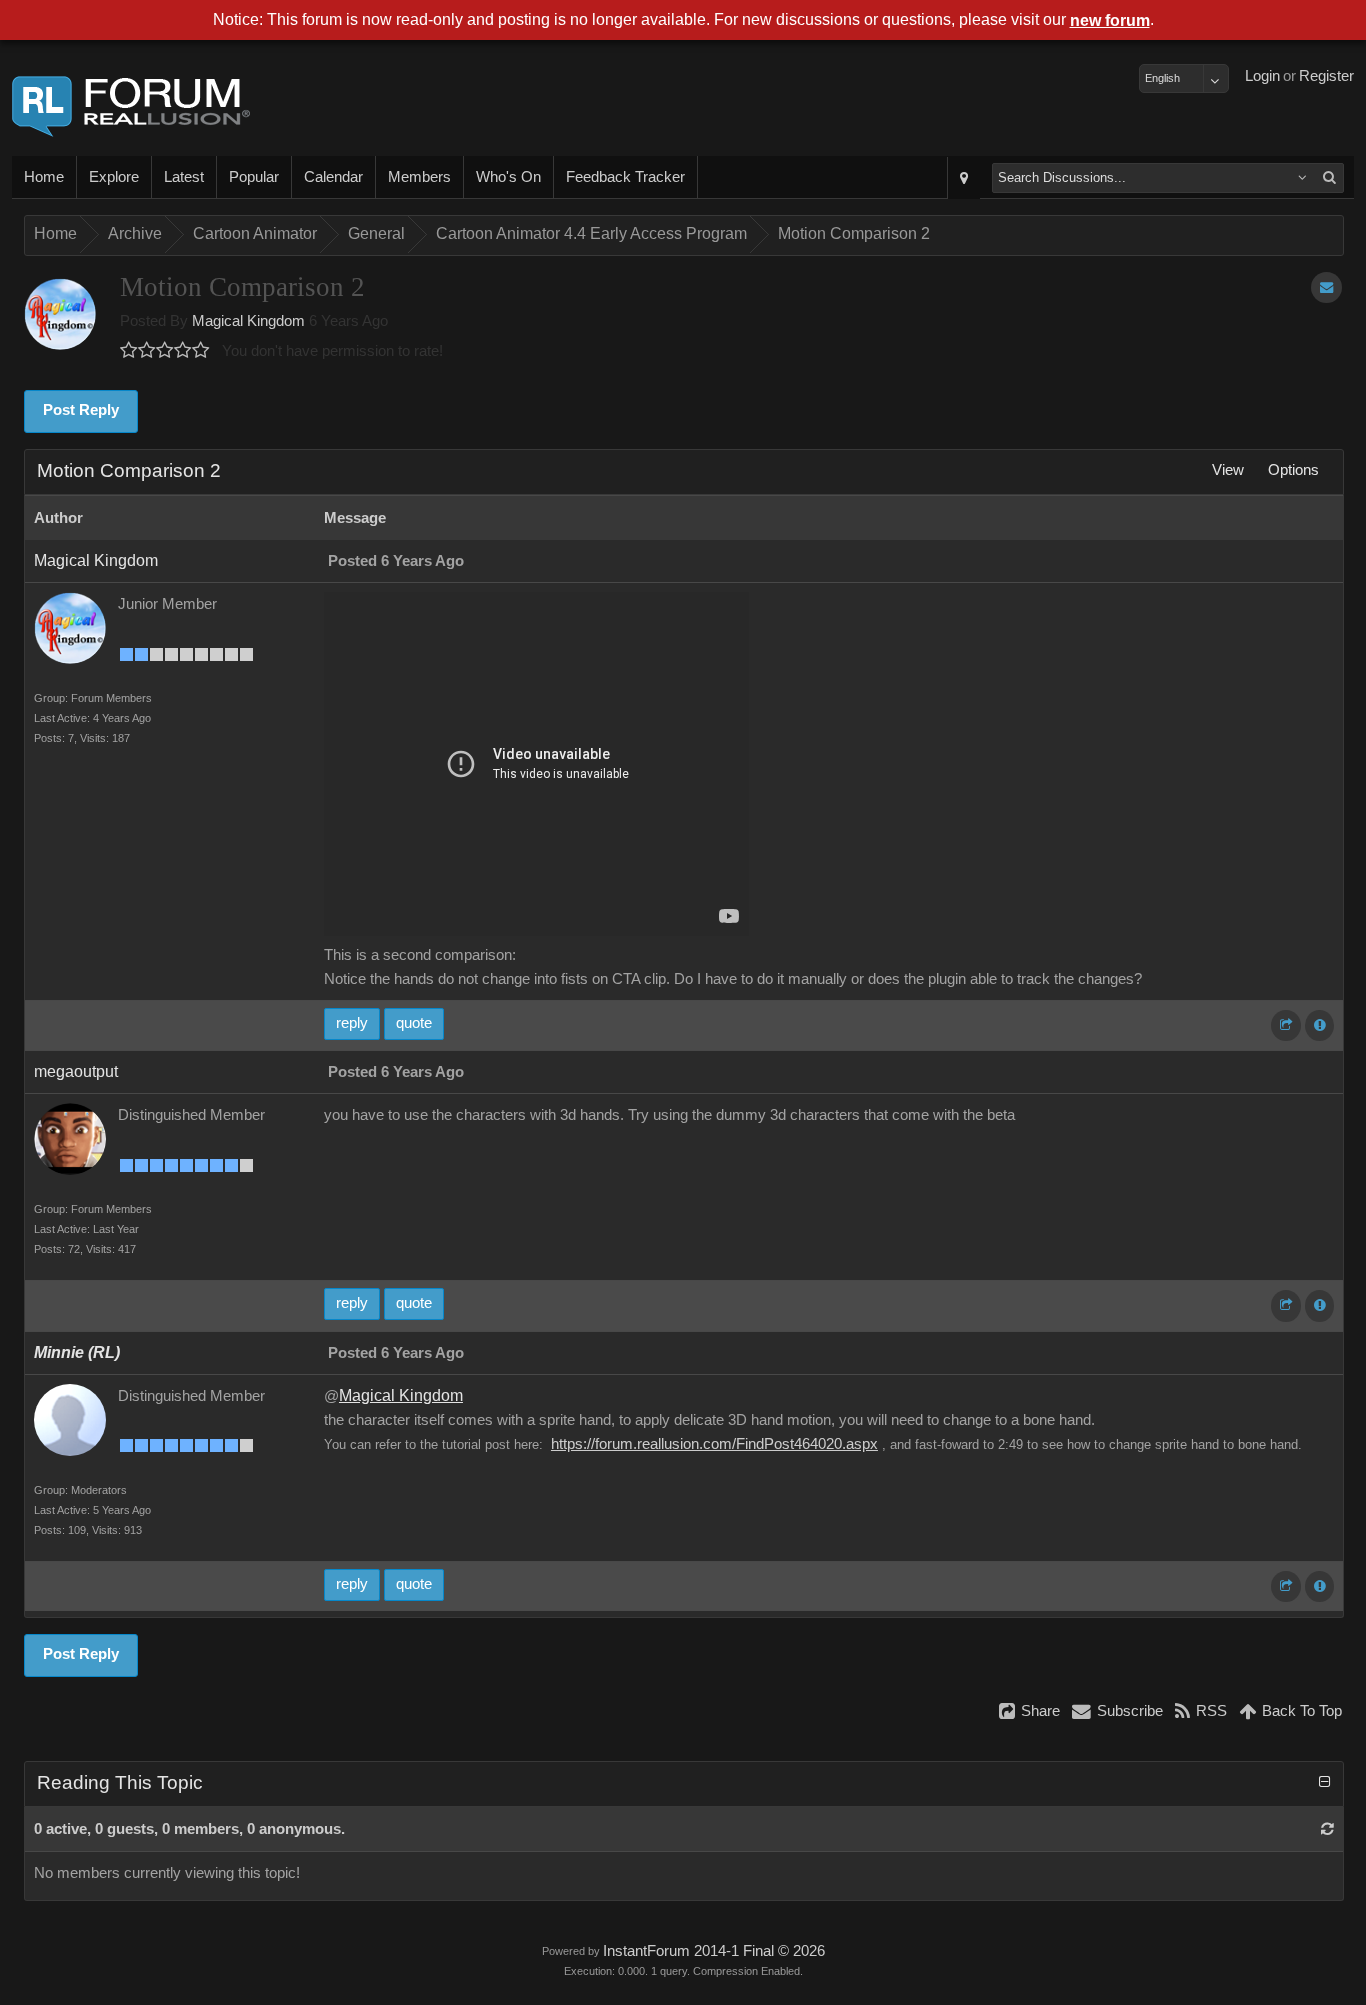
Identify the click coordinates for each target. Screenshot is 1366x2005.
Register (1326, 76)
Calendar (333, 177)
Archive (135, 233)
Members (419, 177)
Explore (114, 177)
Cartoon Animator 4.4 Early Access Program (591, 233)
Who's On (508, 177)
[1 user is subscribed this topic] (1326, 287)
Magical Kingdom (248, 321)
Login (1262, 76)
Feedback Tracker (625, 177)
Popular (254, 177)
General (376, 233)
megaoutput (76, 1071)
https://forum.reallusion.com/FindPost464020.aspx (714, 1444)
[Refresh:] (1327, 1829)
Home (44, 177)
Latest (184, 177)
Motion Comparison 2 (854, 233)
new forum (1110, 20)
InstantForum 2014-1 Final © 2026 (714, 1951)
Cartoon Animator (255, 233)
